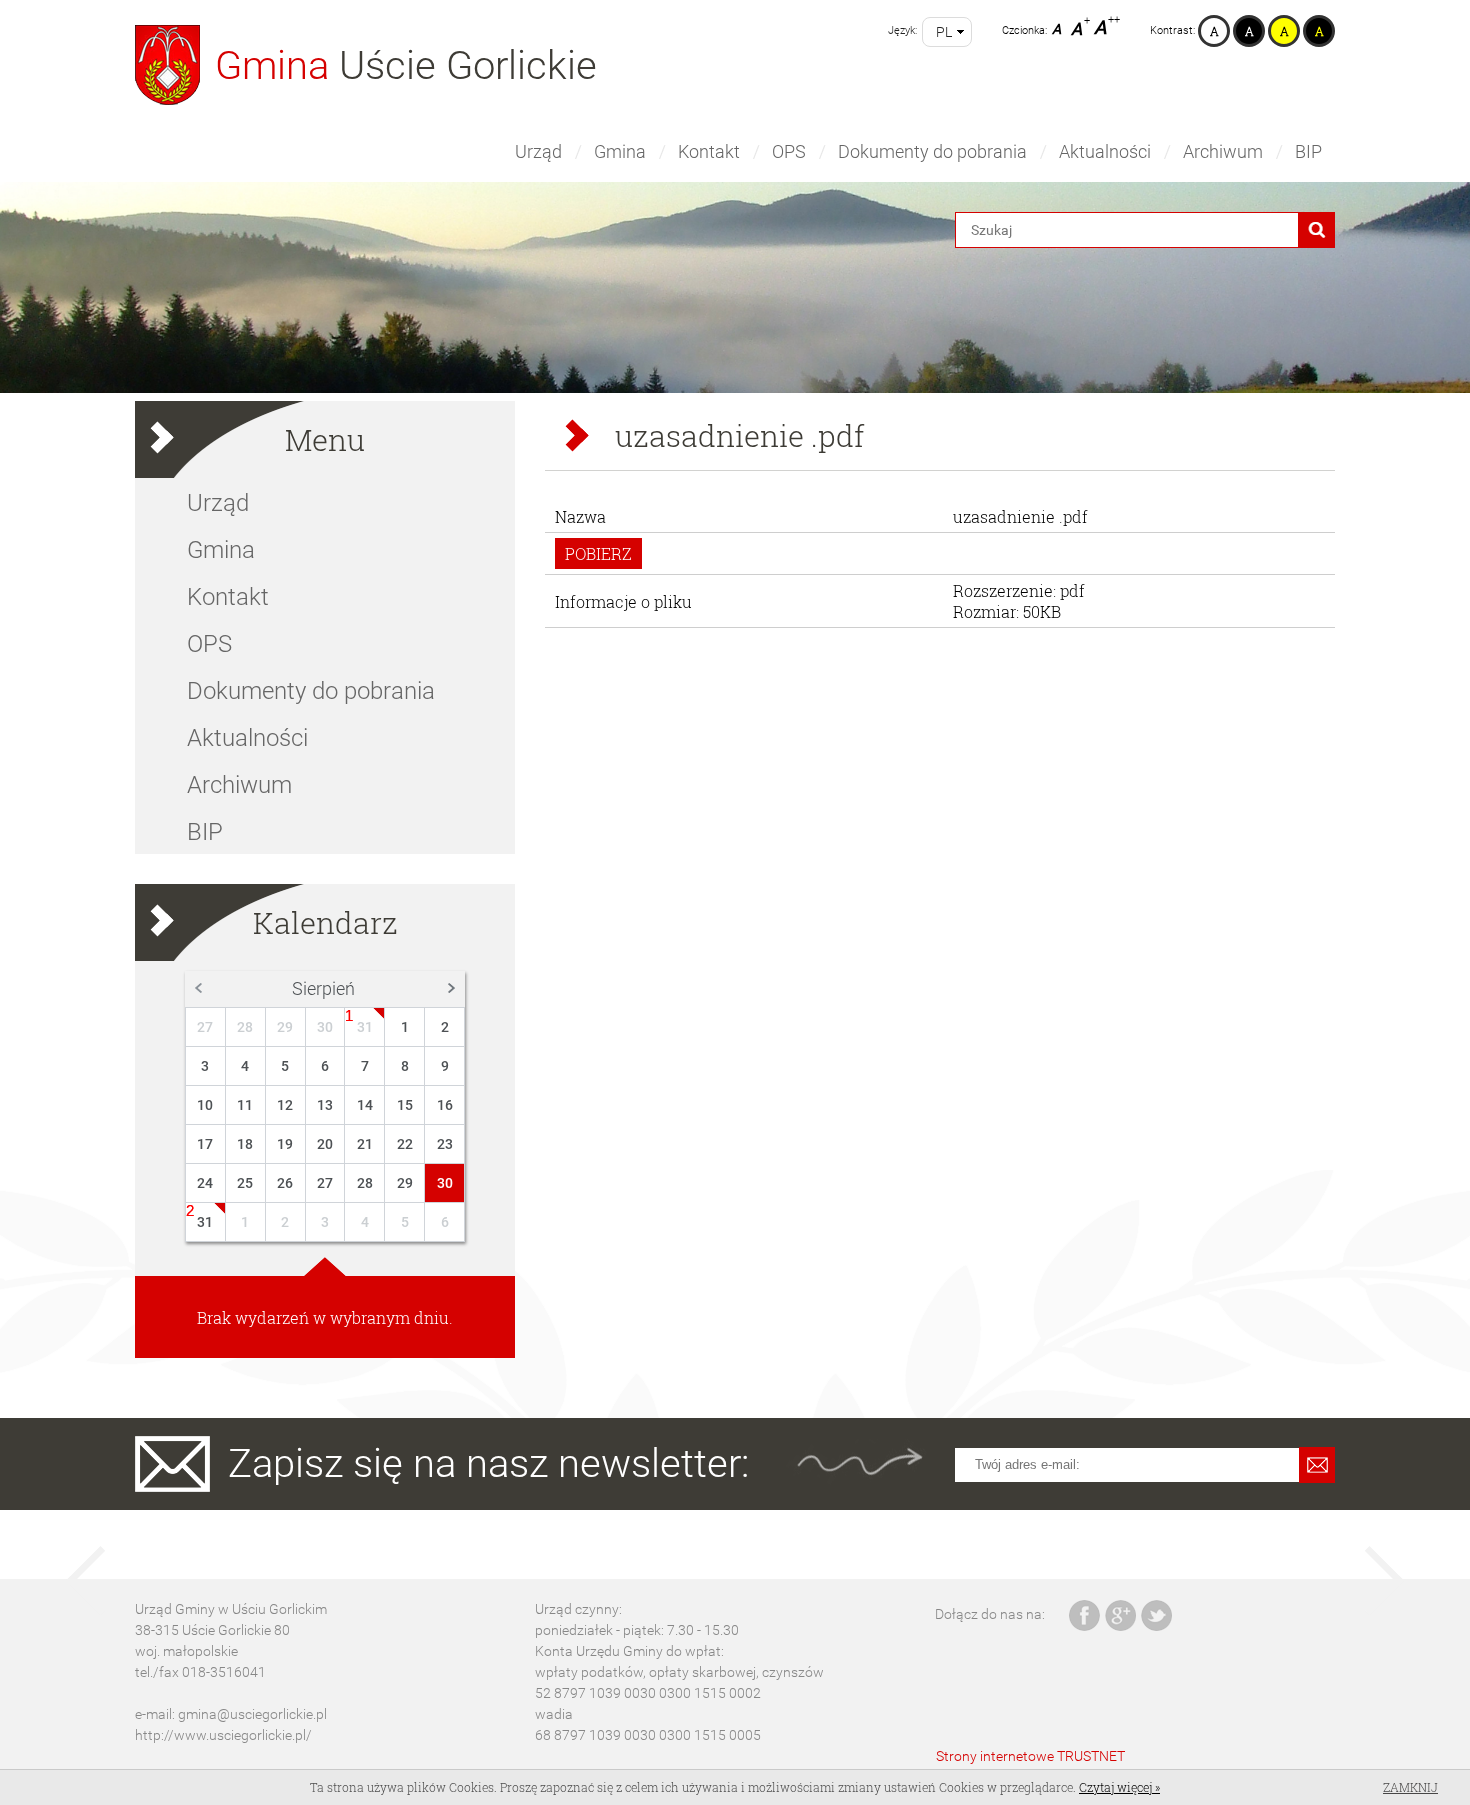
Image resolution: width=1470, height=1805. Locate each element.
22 (405, 1144)
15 (405, 1105)
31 (365, 1027)
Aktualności (1105, 151)
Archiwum (1223, 151)
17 (205, 1144)
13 (325, 1105)
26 (285, 1183)
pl (944, 32)
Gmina (620, 151)
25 (245, 1183)
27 (205, 1027)
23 (445, 1144)
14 (365, 1105)
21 (365, 1144)
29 (285, 1027)
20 (325, 1144)
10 (205, 1105)
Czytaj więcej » (1119, 1787)
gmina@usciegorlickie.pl (252, 1714)
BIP (1308, 151)
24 (205, 1183)
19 (285, 1144)
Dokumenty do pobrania (932, 151)
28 (245, 1027)
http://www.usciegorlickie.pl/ (223, 1735)
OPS (789, 151)
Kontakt (709, 151)
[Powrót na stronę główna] (167, 65)
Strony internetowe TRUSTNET (1030, 1756)
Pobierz (598, 553)
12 (285, 1105)
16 (445, 1105)
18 (245, 1144)
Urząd (538, 151)
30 (325, 1027)
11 (245, 1105)
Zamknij (1410, 1787)
